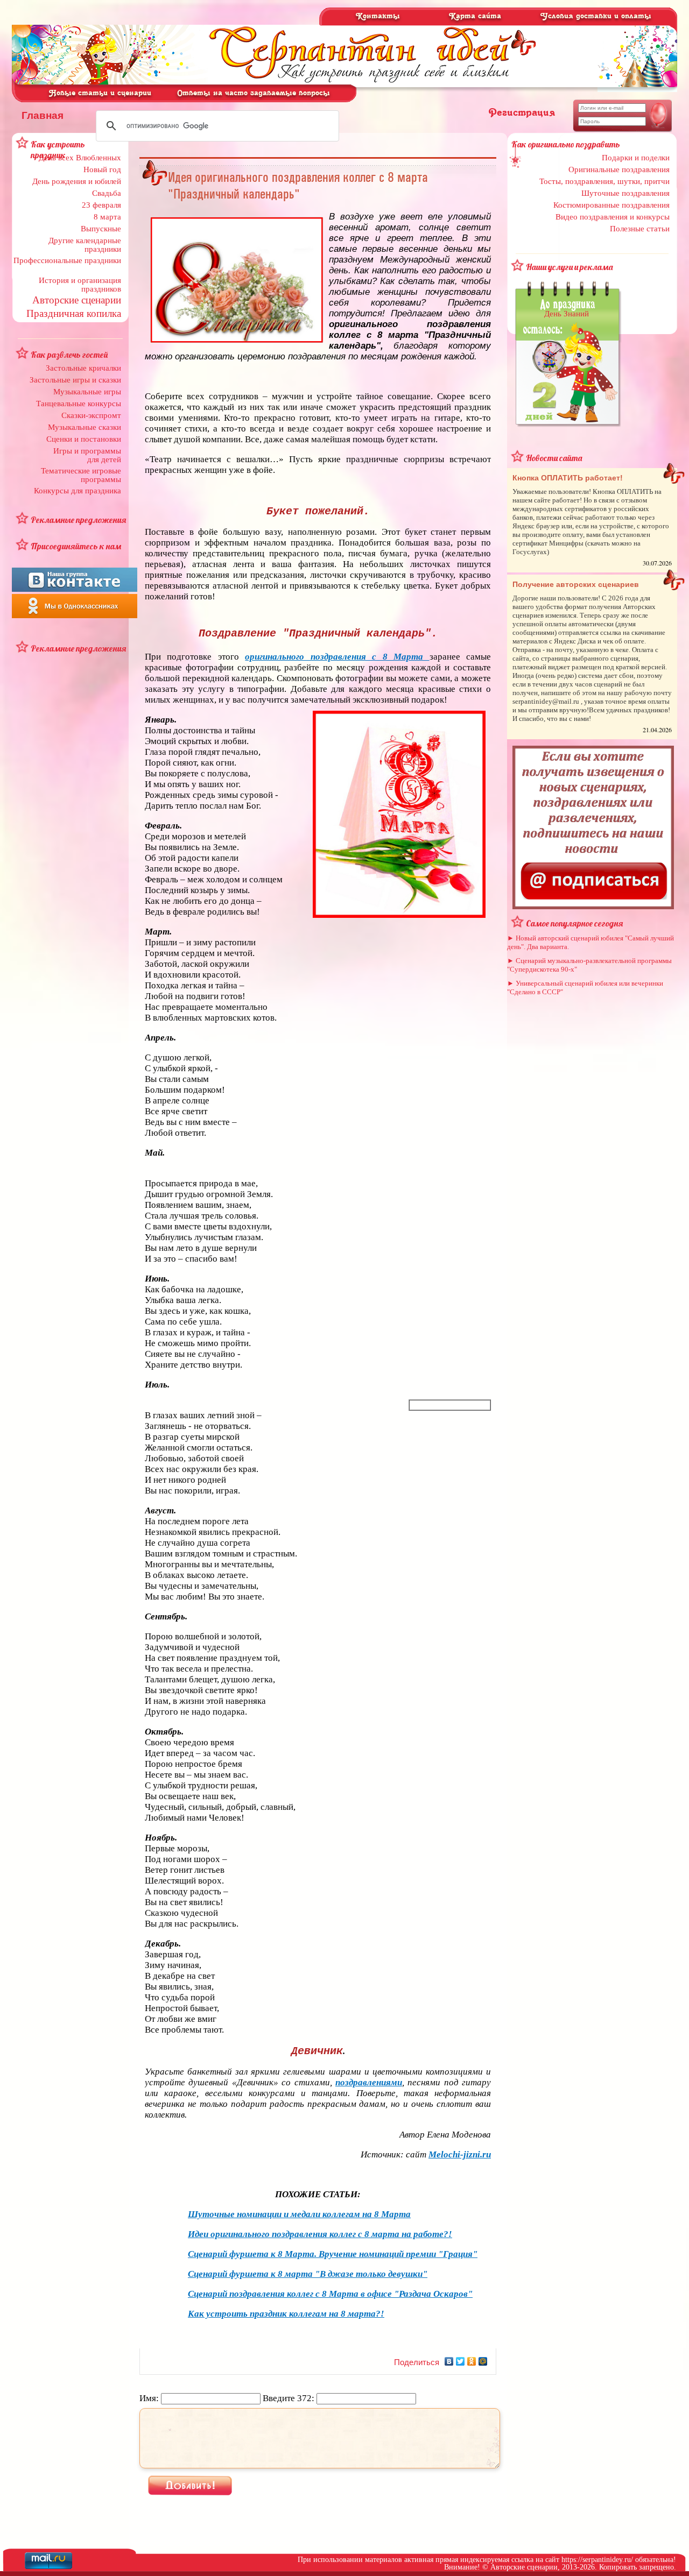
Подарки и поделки (636, 158)
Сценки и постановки (84, 439)
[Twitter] (460, 2361)
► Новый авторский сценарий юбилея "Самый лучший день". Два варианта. (590, 942)
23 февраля (101, 205)
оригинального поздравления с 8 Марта (337, 657)
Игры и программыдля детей (87, 455)
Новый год (102, 169)
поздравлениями (369, 2082)
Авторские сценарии (77, 300)
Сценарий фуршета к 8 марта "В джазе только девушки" (308, 2274)
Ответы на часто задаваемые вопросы (254, 93)
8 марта (107, 217)
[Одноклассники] (472, 2361)
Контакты (378, 16)
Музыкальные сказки (85, 427)
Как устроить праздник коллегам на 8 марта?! (286, 2314)
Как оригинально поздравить (566, 144)
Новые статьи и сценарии (100, 93)
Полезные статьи (640, 229)
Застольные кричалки (83, 368)
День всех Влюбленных (80, 158)
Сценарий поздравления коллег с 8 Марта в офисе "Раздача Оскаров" (330, 2294)
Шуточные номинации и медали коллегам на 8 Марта (299, 2214)
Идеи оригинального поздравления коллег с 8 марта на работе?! (320, 2234)
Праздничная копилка (74, 313)
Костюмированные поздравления (611, 205)
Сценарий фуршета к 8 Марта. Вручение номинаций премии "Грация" (333, 2254)
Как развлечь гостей (69, 355)
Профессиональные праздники (67, 260)
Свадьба (107, 193)
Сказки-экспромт (91, 415)
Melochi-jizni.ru (460, 2154)
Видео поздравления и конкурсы (613, 217)
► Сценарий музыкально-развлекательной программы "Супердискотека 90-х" (589, 965)
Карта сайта (475, 16)
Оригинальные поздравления (619, 169)
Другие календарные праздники (85, 245)
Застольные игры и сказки (75, 380)
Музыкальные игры (87, 392)
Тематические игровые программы (81, 475)
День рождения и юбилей (77, 181)
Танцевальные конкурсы (79, 404)
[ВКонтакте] (449, 2361)
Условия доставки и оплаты (596, 16)
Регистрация (522, 113)
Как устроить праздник (58, 150)
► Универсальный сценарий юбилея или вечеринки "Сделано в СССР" (585, 988)
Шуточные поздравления (625, 193)
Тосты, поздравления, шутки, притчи (604, 181)
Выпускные (101, 229)
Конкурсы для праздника (78, 491)
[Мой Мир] (483, 2361)
